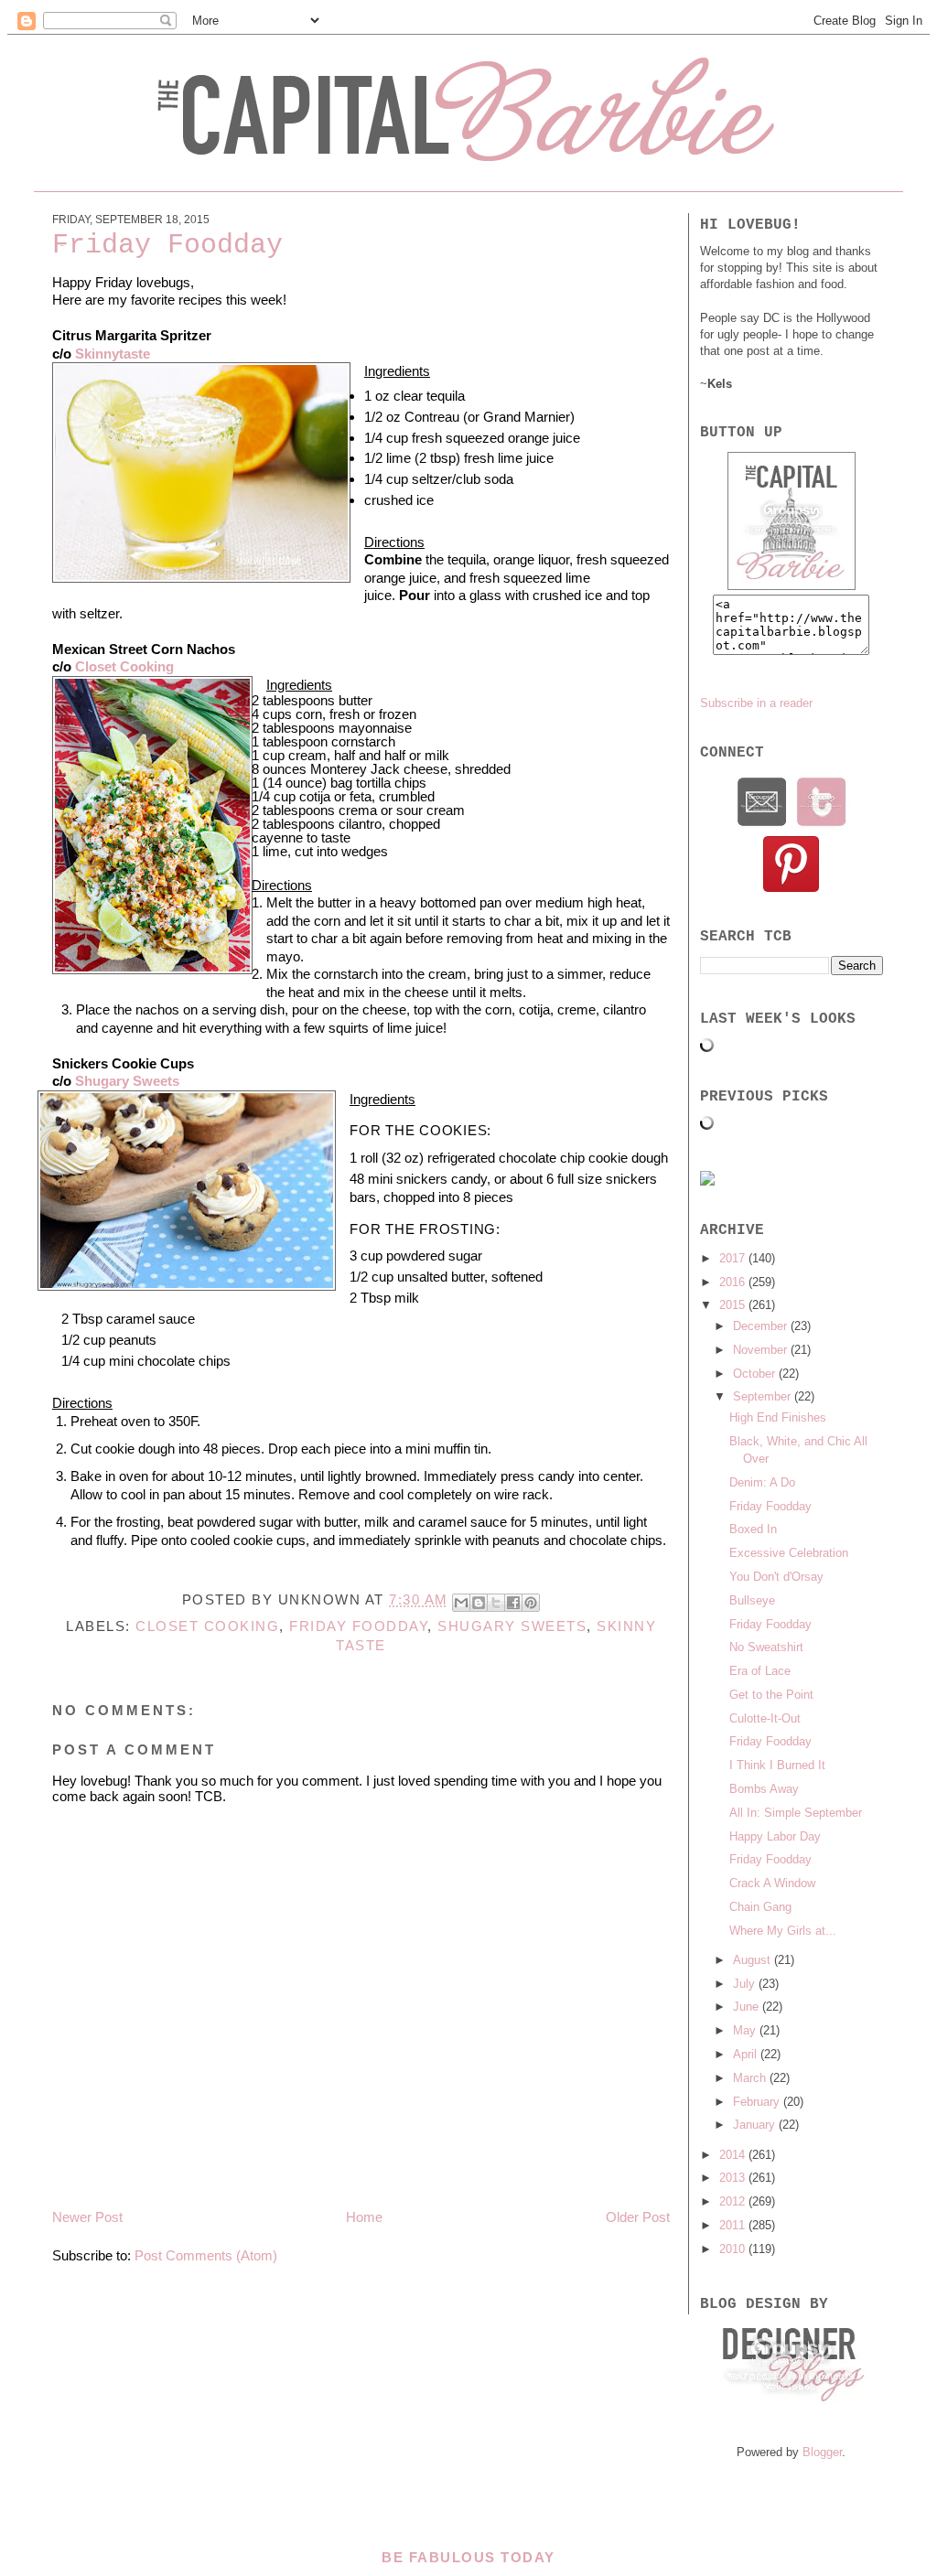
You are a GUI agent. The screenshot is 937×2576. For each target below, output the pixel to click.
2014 (734, 2155)
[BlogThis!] (479, 1603)
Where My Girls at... (783, 1931)
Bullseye (752, 1600)
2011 (734, 2225)
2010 (734, 2249)
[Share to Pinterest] (531, 1603)
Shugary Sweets (127, 1081)
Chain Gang (760, 1907)
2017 (734, 1258)
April (747, 2054)
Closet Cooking (124, 666)
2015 (734, 1305)
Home (364, 2217)
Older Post (638, 2217)
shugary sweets (512, 1626)
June (748, 2007)
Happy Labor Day (775, 1836)
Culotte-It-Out (765, 1718)
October (756, 1374)
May (746, 2030)
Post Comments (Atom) (206, 2255)
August (754, 1960)
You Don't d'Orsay (776, 1577)
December (762, 1326)
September (764, 1396)
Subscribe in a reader (756, 703)
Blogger (822, 2452)
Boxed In (753, 1529)
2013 (734, 2178)
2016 (734, 1282)
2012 (734, 2201)
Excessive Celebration (789, 1553)
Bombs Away (764, 1789)
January (756, 2125)
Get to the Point (771, 1695)
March (751, 2078)
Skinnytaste (111, 354)
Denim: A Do (762, 1482)
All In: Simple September (796, 1813)
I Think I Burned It (777, 1765)
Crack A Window (772, 1883)
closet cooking (207, 1626)
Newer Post (87, 2217)
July (746, 1984)
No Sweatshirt (766, 1647)
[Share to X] (496, 1603)
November (762, 1350)
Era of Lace (760, 1671)
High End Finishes (778, 1417)
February (758, 2102)
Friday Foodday (358, 1626)
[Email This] (461, 1603)
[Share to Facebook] (513, 1603)
